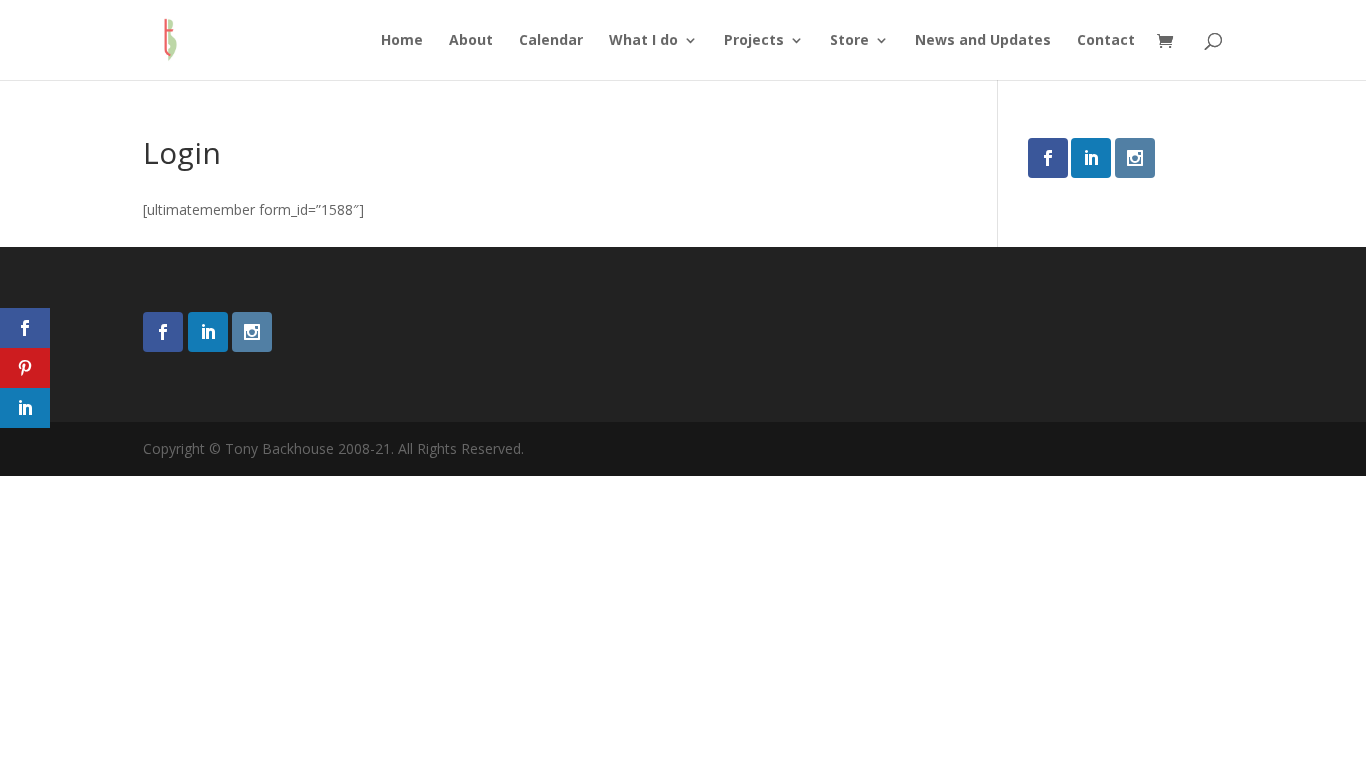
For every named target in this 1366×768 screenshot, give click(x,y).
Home (402, 41)
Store (849, 41)
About (471, 41)
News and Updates (983, 41)
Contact (1106, 41)
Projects (754, 41)
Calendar (551, 41)
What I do (643, 41)
